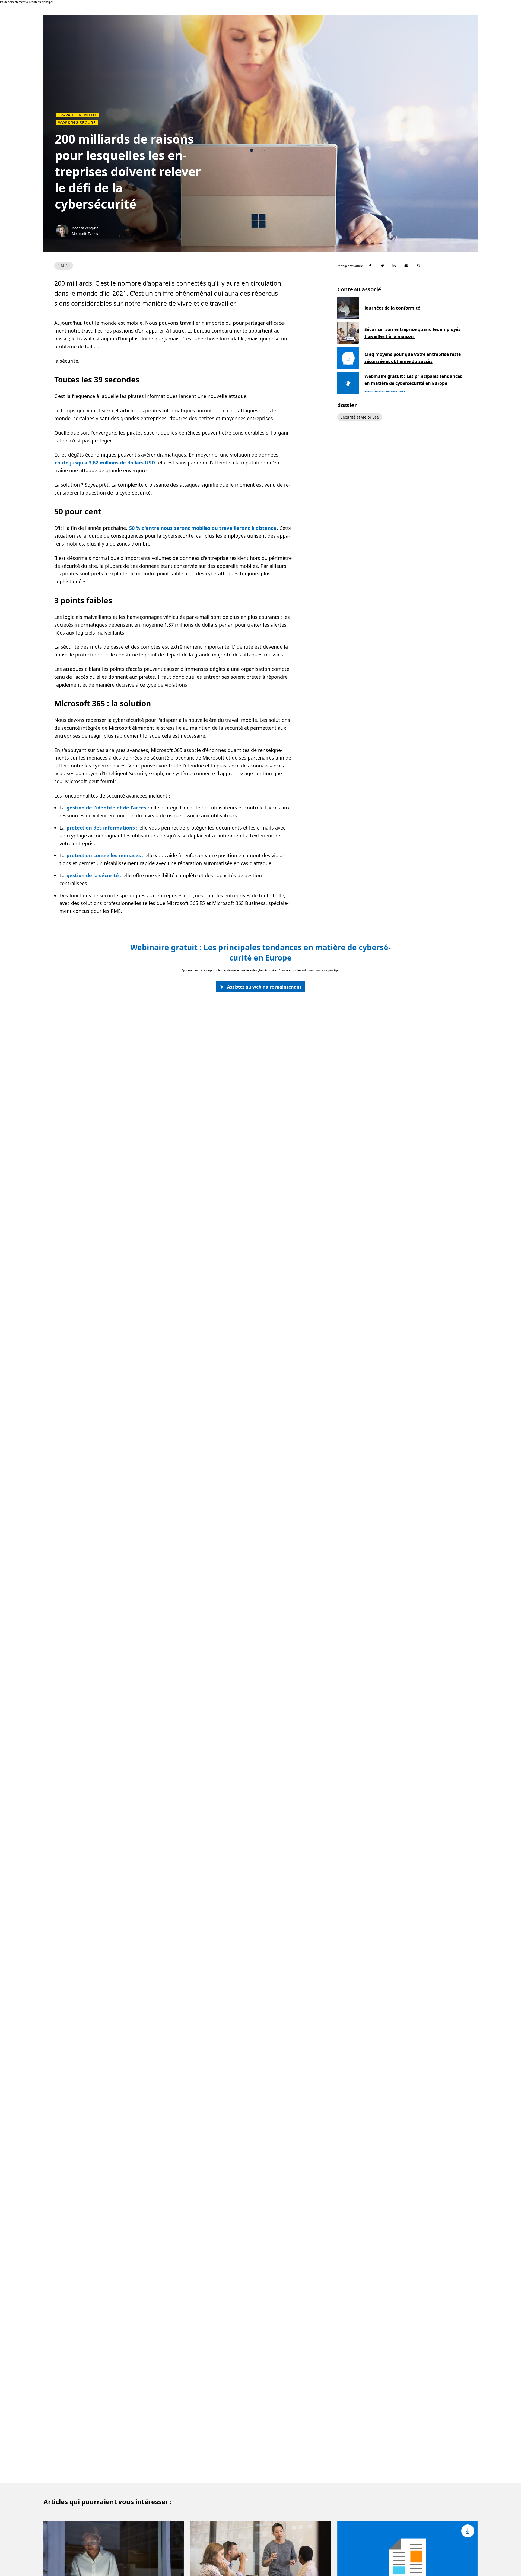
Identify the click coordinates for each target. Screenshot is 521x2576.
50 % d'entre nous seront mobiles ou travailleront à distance (203, 528)
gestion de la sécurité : (94, 875)
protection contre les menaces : (105, 855)
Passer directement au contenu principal (27, 2)
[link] (260, 987)
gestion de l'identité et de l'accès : (108, 808)
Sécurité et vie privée (360, 417)
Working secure (77, 123)
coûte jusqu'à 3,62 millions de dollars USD (105, 463)
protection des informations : (102, 828)
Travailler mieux (77, 115)
